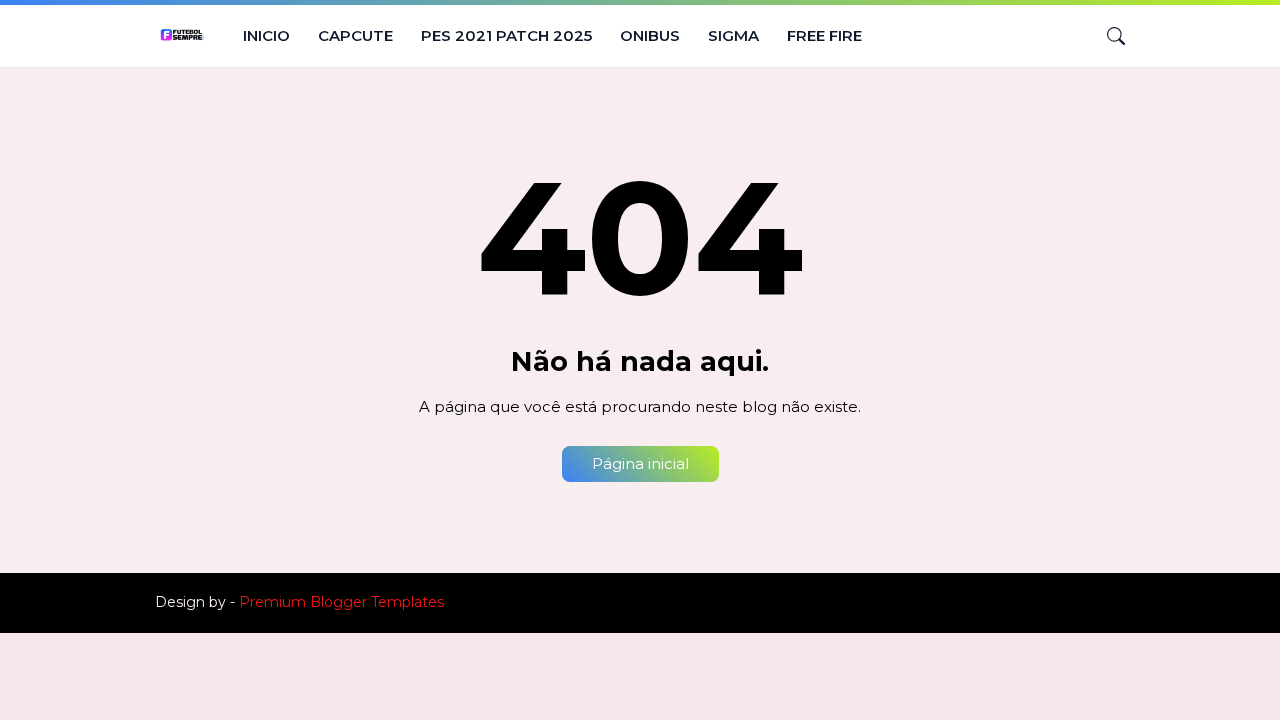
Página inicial (640, 463)
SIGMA (733, 35)
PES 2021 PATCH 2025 (506, 35)
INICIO (266, 35)
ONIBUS (650, 35)
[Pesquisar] (1108, 36)
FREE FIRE (824, 35)
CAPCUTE (355, 35)
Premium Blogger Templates (341, 602)
